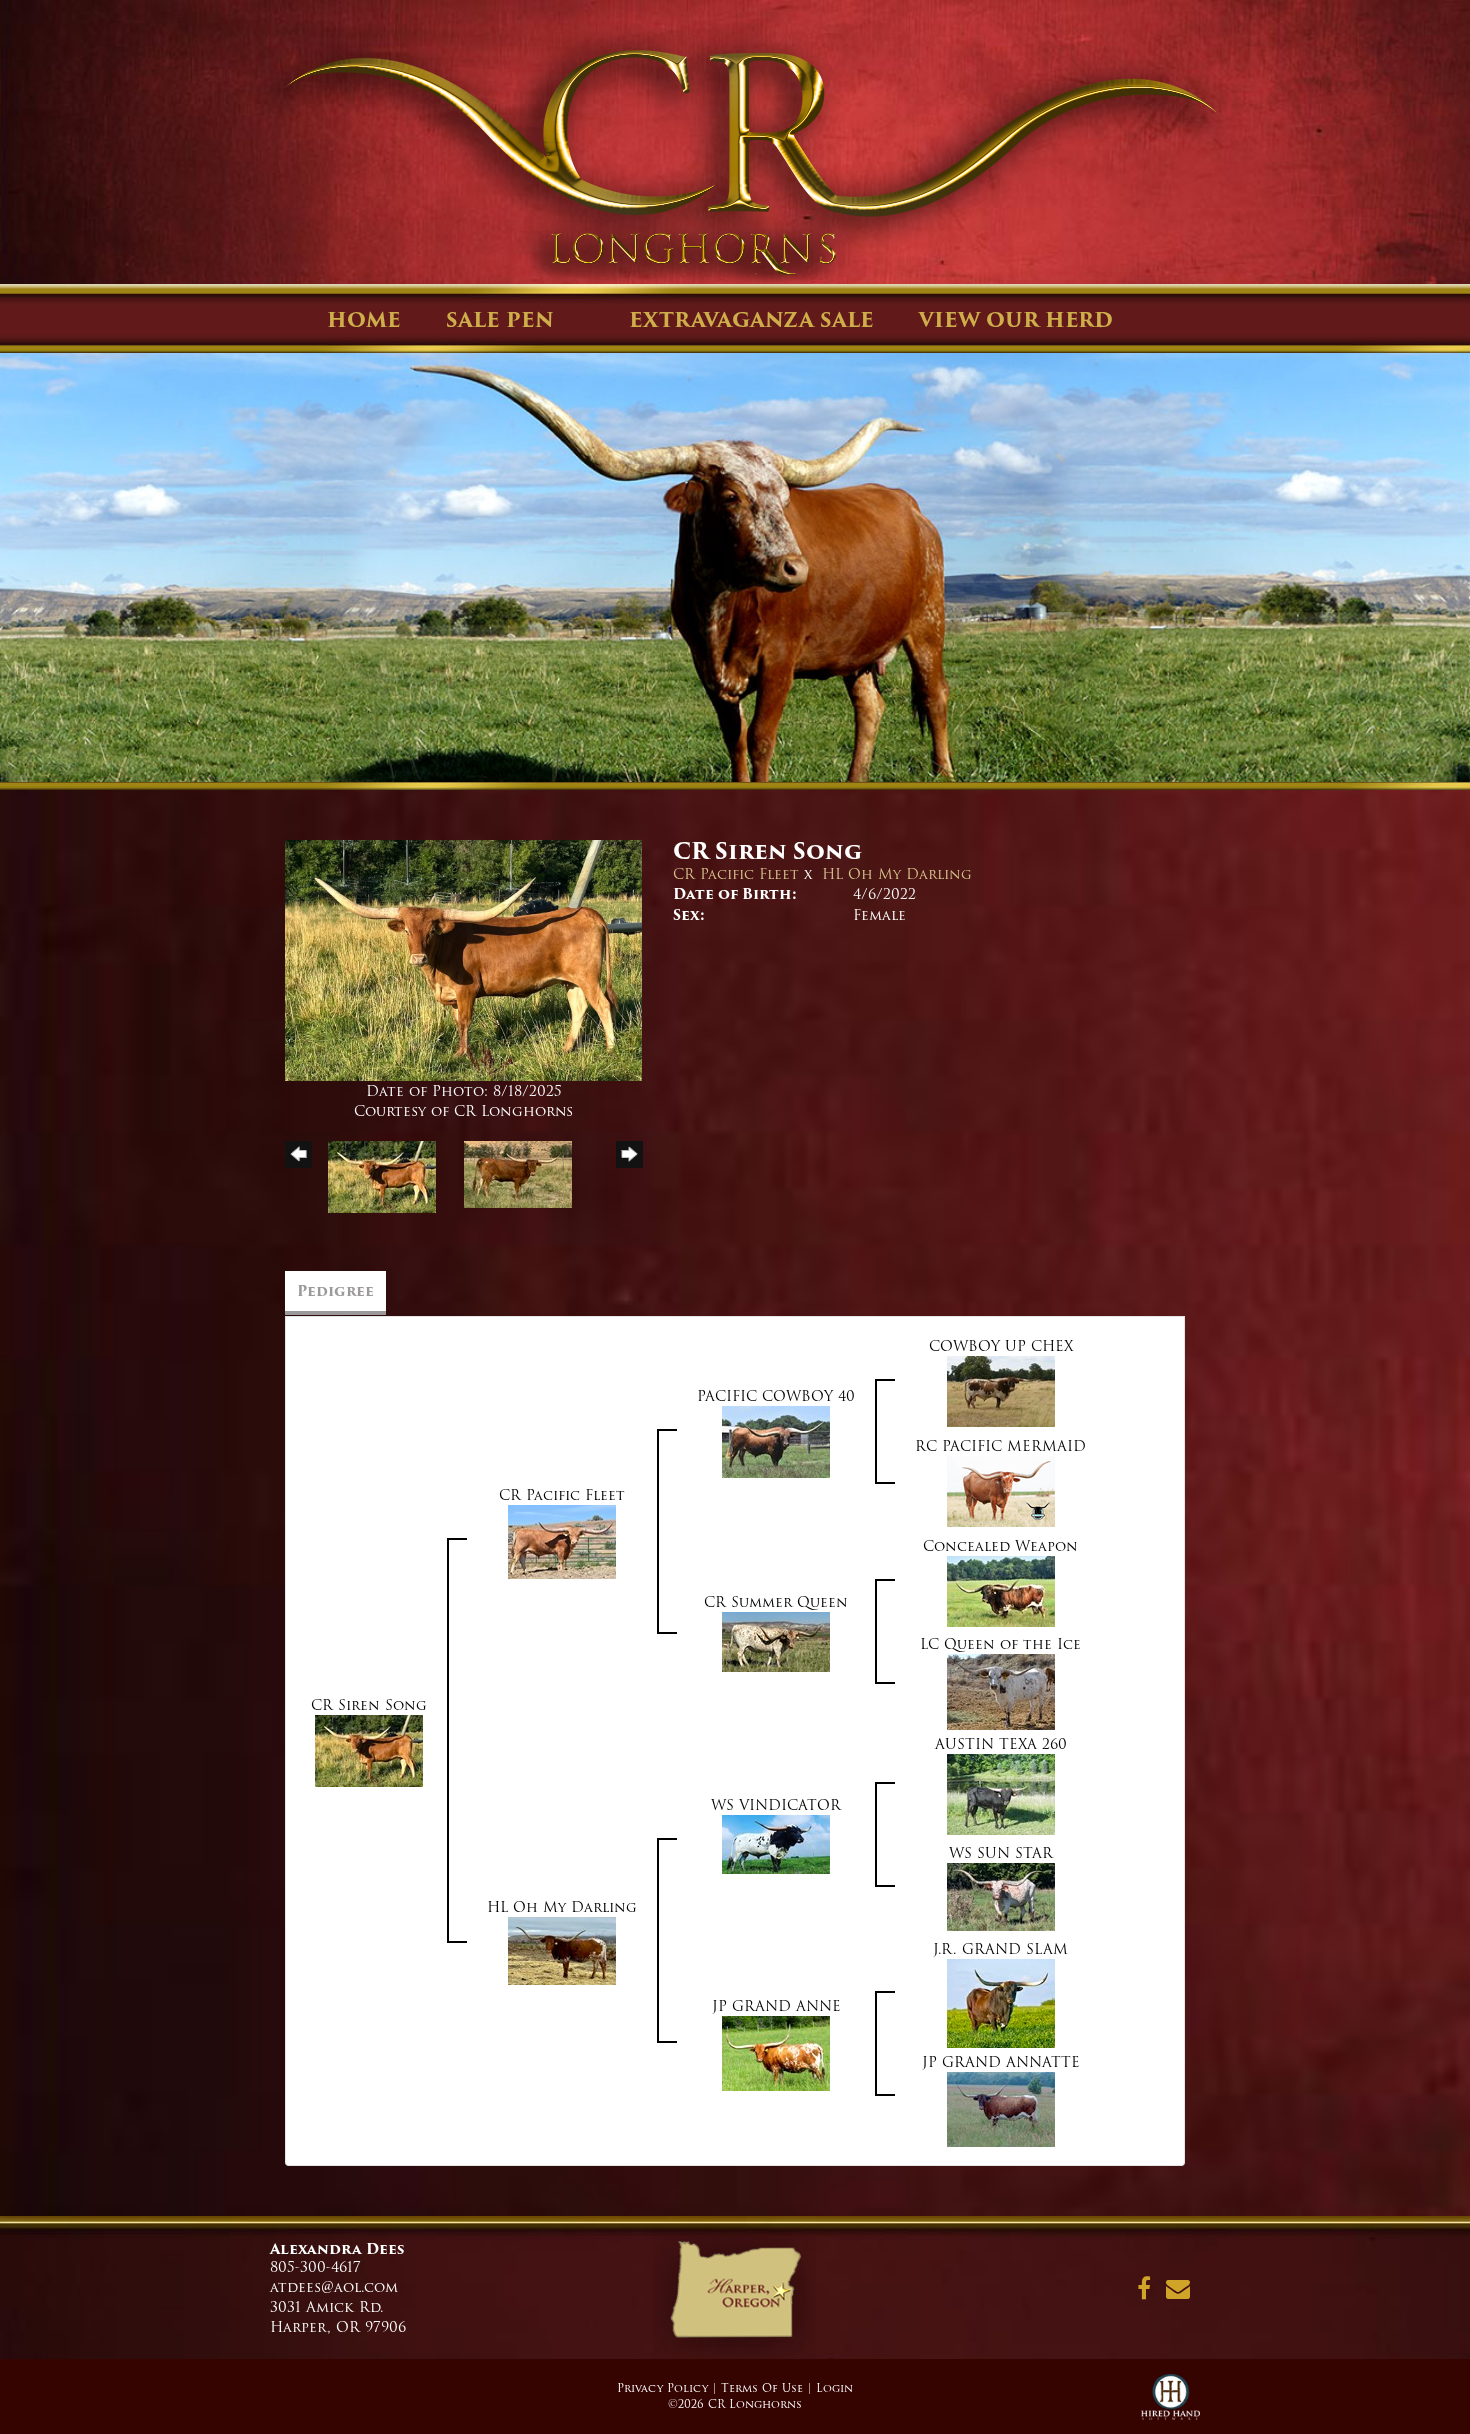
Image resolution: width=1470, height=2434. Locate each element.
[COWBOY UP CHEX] (1001, 1391)
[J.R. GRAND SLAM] (1001, 2003)
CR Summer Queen (776, 1602)
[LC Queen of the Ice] (1001, 1691)
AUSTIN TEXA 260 (1001, 1744)
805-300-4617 (315, 2267)
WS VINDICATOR (776, 1805)
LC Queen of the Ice (1000, 1644)
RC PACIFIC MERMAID (1000, 1446)
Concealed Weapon (1000, 1546)
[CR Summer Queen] (776, 1641)
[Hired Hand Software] (1170, 2404)
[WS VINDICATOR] (776, 1844)
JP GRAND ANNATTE (1001, 2062)
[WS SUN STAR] (1001, 1896)
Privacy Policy (662, 2388)
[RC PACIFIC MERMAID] (1001, 1491)
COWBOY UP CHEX (1001, 1346)
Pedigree (335, 1291)
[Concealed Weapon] (1001, 1591)
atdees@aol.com (334, 2287)
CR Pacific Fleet (736, 874)
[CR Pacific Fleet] (562, 1541)
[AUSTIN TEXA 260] (1001, 1794)
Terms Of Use (762, 2388)
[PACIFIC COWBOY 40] (776, 1441)
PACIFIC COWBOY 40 (776, 1396)
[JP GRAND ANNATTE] (1001, 2109)
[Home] (734, 2297)
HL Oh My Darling (897, 874)
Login (834, 2388)
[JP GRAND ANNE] (776, 2053)
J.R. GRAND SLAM (1000, 1949)
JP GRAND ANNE (776, 2006)
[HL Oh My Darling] (562, 1950)
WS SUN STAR (1001, 1853)
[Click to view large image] (463, 960)
